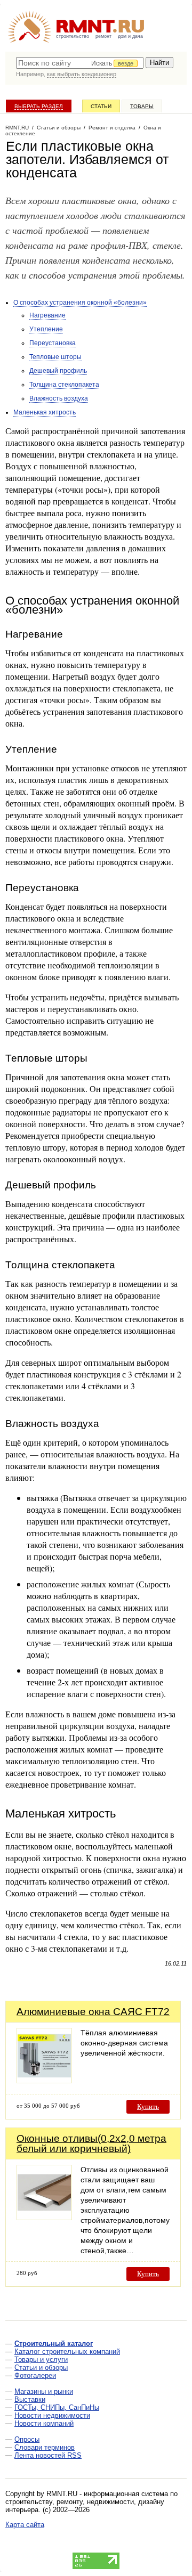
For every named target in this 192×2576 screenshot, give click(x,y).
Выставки (30, 2399)
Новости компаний (44, 2423)
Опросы (27, 2439)
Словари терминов (45, 2447)
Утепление (46, 329)
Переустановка (53, 343)
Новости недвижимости (52, 2415)
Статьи (101, 106)
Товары (142, 106)
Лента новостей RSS (48, 2455)
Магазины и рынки (44, 2391)
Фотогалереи (35, 2375)
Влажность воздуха (59, 398)
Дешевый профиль (58, 371)
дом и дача (130, 36)
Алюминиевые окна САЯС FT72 (93, 2012)
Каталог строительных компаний (67, 2351)
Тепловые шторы (55, 357)
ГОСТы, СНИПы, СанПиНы (57, 2407)
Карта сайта (25, 2525)
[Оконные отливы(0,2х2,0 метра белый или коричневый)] (44, 2217)
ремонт (103, 36)
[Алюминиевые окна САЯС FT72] (44, 2080)
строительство (73, 36)
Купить (148, 2106)
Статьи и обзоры (41, 2367)
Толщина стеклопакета (64, 385)
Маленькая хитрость (45, 412)
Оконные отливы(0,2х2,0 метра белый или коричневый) (91, 2143)
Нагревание (47, 315)
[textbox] (80, 63)
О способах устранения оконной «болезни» (80, 303)
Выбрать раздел (39, 106)
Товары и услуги (41, 2359)
